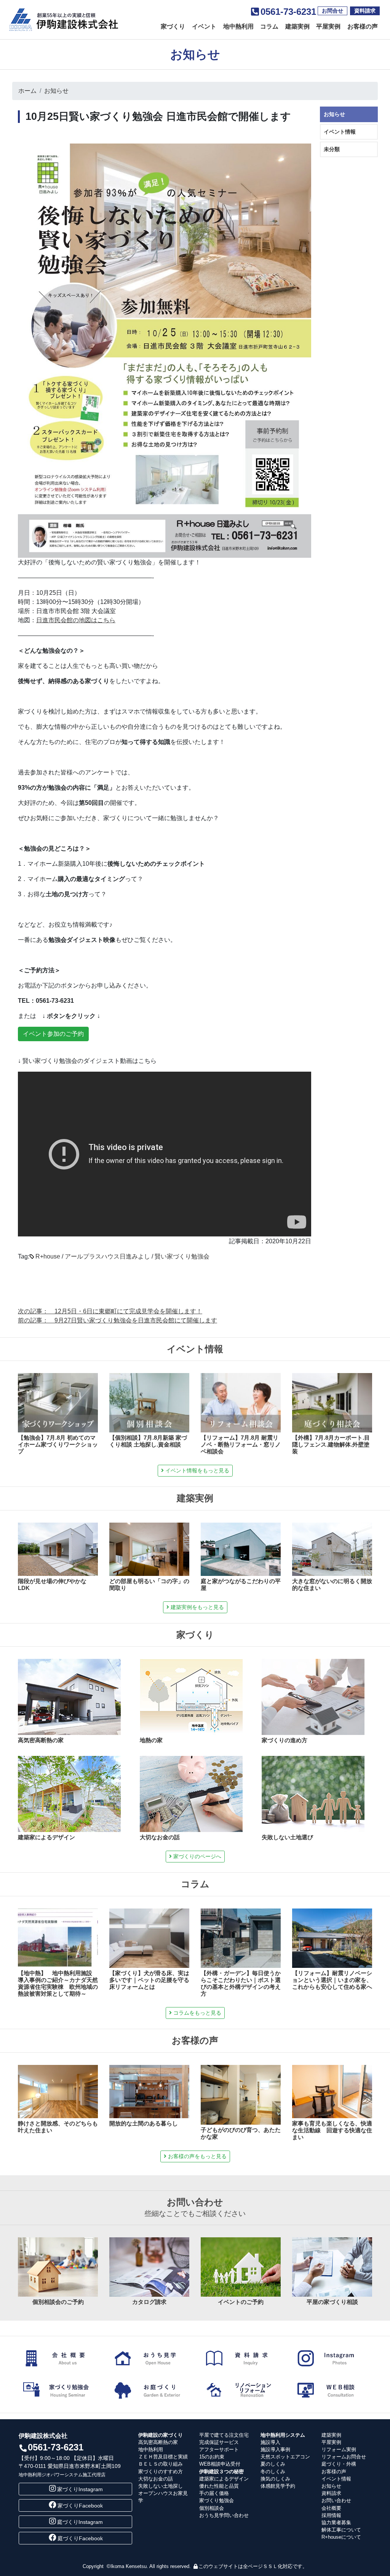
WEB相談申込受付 (220, 2464)
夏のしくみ (273, 2464)
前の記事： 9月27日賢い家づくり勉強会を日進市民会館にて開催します (117, 1320)
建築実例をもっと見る (197, 1607)
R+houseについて (341, 2537)
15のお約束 (212, 2457)
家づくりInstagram (80, 2489)
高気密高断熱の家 (158, 2442)
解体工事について (341, 2530)
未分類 (332, 149)
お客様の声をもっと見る (197, 2156)
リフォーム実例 (339, 2449)
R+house (48, 1256)
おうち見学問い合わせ (224, 2515)
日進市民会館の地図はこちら (76, 620)
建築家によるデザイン (224, 2479)
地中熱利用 (238, 26)
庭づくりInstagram (80, 2522)
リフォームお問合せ (344, 2457)
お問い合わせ (336, 2500)
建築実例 (297, 26)
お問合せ (332, 11)
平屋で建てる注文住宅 (224, 2435)
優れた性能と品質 (219, 2486)
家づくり (173, 26)
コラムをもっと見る (197, 2013)
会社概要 (331, 2508)
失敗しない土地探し (161, 2486)
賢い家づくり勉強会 (182, 1256)
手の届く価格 (214, 2493)
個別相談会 (212, 2508)
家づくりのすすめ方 (161, 2472)
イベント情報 (340, 132)
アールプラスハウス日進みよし (107, 1256)
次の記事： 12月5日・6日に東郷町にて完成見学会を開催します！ (110, 1311)
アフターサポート (219, 2449)
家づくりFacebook (80, 2506)
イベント (204, 26)
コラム (269, 26)
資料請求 (365, 11)
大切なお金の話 (156, 2479)
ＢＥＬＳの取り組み (161, 2464)
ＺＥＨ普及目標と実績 (163, 2457)
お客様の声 (363, 26)
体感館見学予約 (278, 2486)
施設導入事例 (275, 2449)
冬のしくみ (273, 2472)
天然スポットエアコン (285, 2457)
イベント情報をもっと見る (197, 1470)
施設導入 (270, 2442)
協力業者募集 (336, 2523)
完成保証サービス (219, 2442)
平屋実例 (328, 26)
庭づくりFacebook (80, 2538)
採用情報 (331, 2515)
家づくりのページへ (197, 1856)
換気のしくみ (275, 2479)
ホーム (27, 91)
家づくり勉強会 (217, 2500)
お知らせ (56, 91)
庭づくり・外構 (339, 2464)
